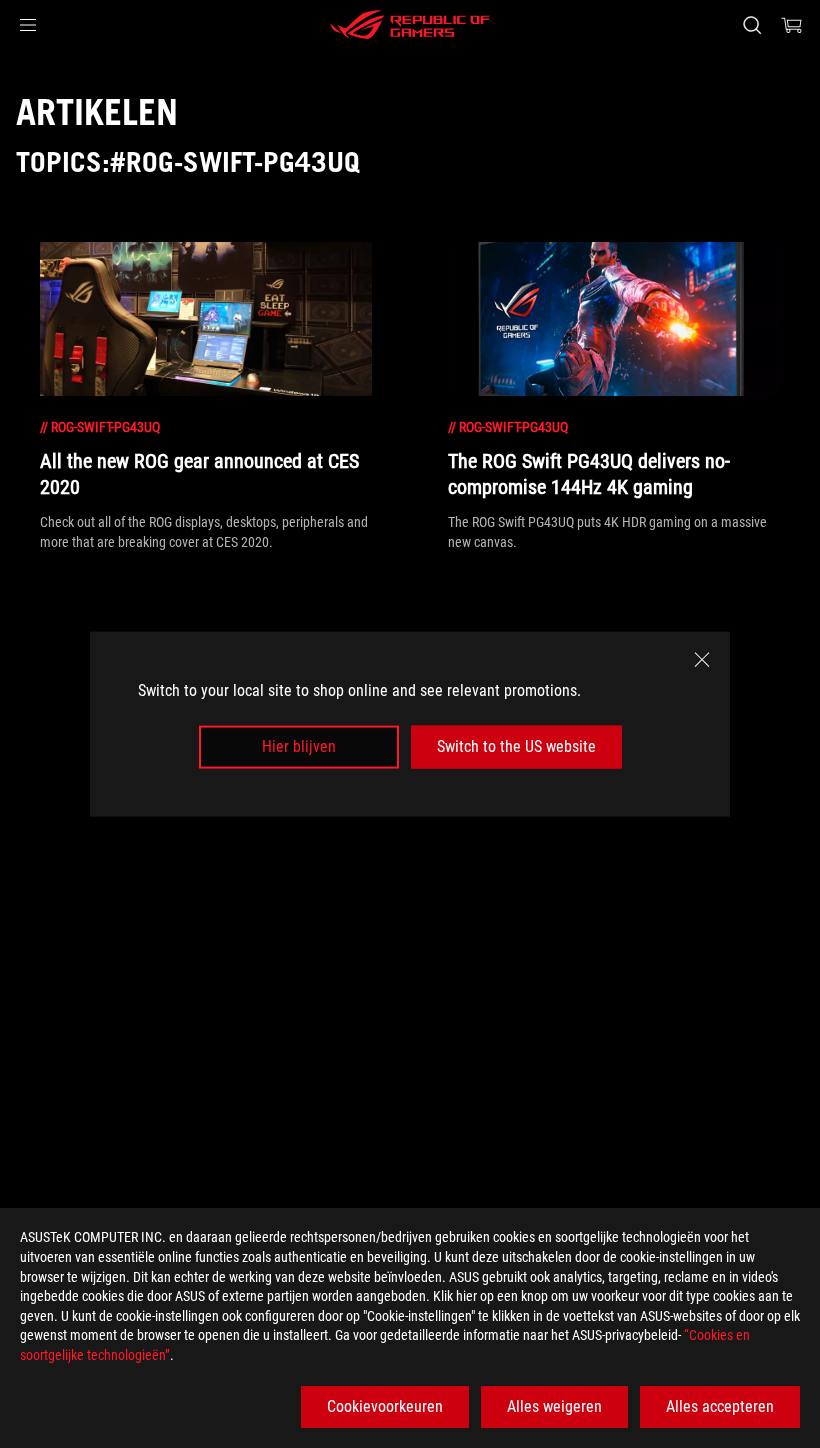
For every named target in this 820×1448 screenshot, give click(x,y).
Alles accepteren (720, 1406)
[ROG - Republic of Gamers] (410, 25)
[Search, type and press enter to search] (752, 25)
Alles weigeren (554, 1406)
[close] (702, 660)
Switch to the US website (516, 746)
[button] (28, 25)
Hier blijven (299, 746)
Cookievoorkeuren (385, 1406)
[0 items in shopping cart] (792, 25)
